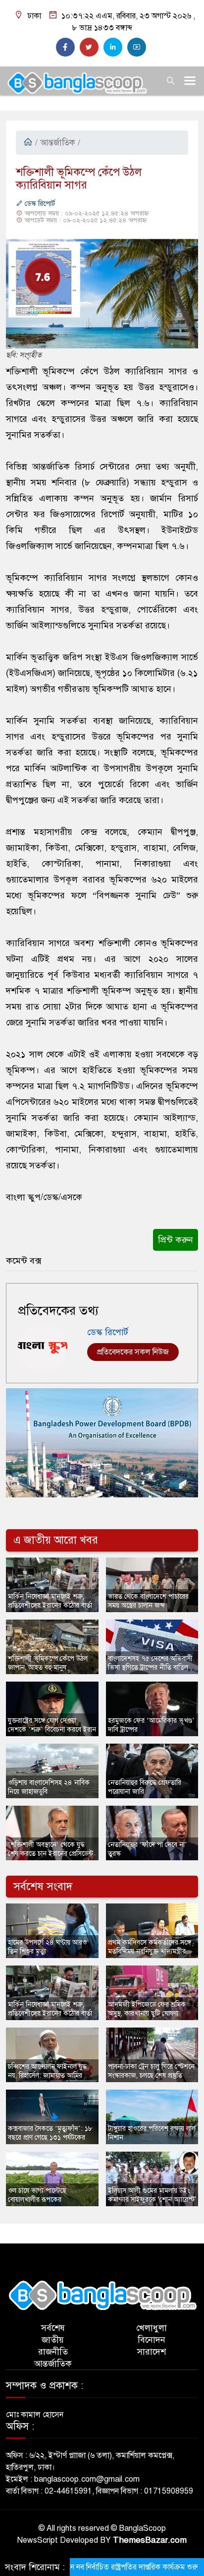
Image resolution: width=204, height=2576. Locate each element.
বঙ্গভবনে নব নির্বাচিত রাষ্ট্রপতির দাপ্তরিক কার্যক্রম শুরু (99, 2567)
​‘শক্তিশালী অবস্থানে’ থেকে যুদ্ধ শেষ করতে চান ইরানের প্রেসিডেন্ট (51, 1849)
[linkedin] (113, 47)
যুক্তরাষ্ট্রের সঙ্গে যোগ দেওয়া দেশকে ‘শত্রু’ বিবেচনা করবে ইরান (52, 1725)
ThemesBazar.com (150, 2540)
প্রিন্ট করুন (176, 1240)
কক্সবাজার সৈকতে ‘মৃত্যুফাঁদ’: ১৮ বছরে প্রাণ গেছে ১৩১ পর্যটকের (50, 2133)
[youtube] (137, 47)
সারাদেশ (152, 2352)
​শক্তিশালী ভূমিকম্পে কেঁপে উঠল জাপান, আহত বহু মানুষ (48, 1663)
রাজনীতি (53, 2352)
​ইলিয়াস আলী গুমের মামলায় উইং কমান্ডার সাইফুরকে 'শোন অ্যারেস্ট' (152, 2195)
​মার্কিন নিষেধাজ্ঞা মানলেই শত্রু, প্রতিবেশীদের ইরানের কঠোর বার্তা (50, 1601)
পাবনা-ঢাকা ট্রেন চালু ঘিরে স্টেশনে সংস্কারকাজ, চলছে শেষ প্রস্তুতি (151, 2071)
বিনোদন (152, 2340)
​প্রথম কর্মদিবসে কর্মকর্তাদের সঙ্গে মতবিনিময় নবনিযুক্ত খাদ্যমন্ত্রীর (150, 1947)
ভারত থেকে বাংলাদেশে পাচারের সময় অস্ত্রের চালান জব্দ (148, 1601)
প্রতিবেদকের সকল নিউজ (133, 1352)
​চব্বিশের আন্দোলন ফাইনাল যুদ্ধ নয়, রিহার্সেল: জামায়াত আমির (47, 2071)
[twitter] (89, 47)
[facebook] (65, 47)
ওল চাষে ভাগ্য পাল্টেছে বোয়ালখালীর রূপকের (37, 2195)
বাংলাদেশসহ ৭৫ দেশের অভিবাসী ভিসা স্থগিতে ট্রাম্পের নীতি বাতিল (150, 1663)
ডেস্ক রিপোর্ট (39, 204)
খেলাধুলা (152, 2328)
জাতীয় (53, 2340)
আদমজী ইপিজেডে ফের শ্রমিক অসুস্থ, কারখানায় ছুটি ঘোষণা (147, 2009)
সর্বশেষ (53, 2328)
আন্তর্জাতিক (58, 143)
